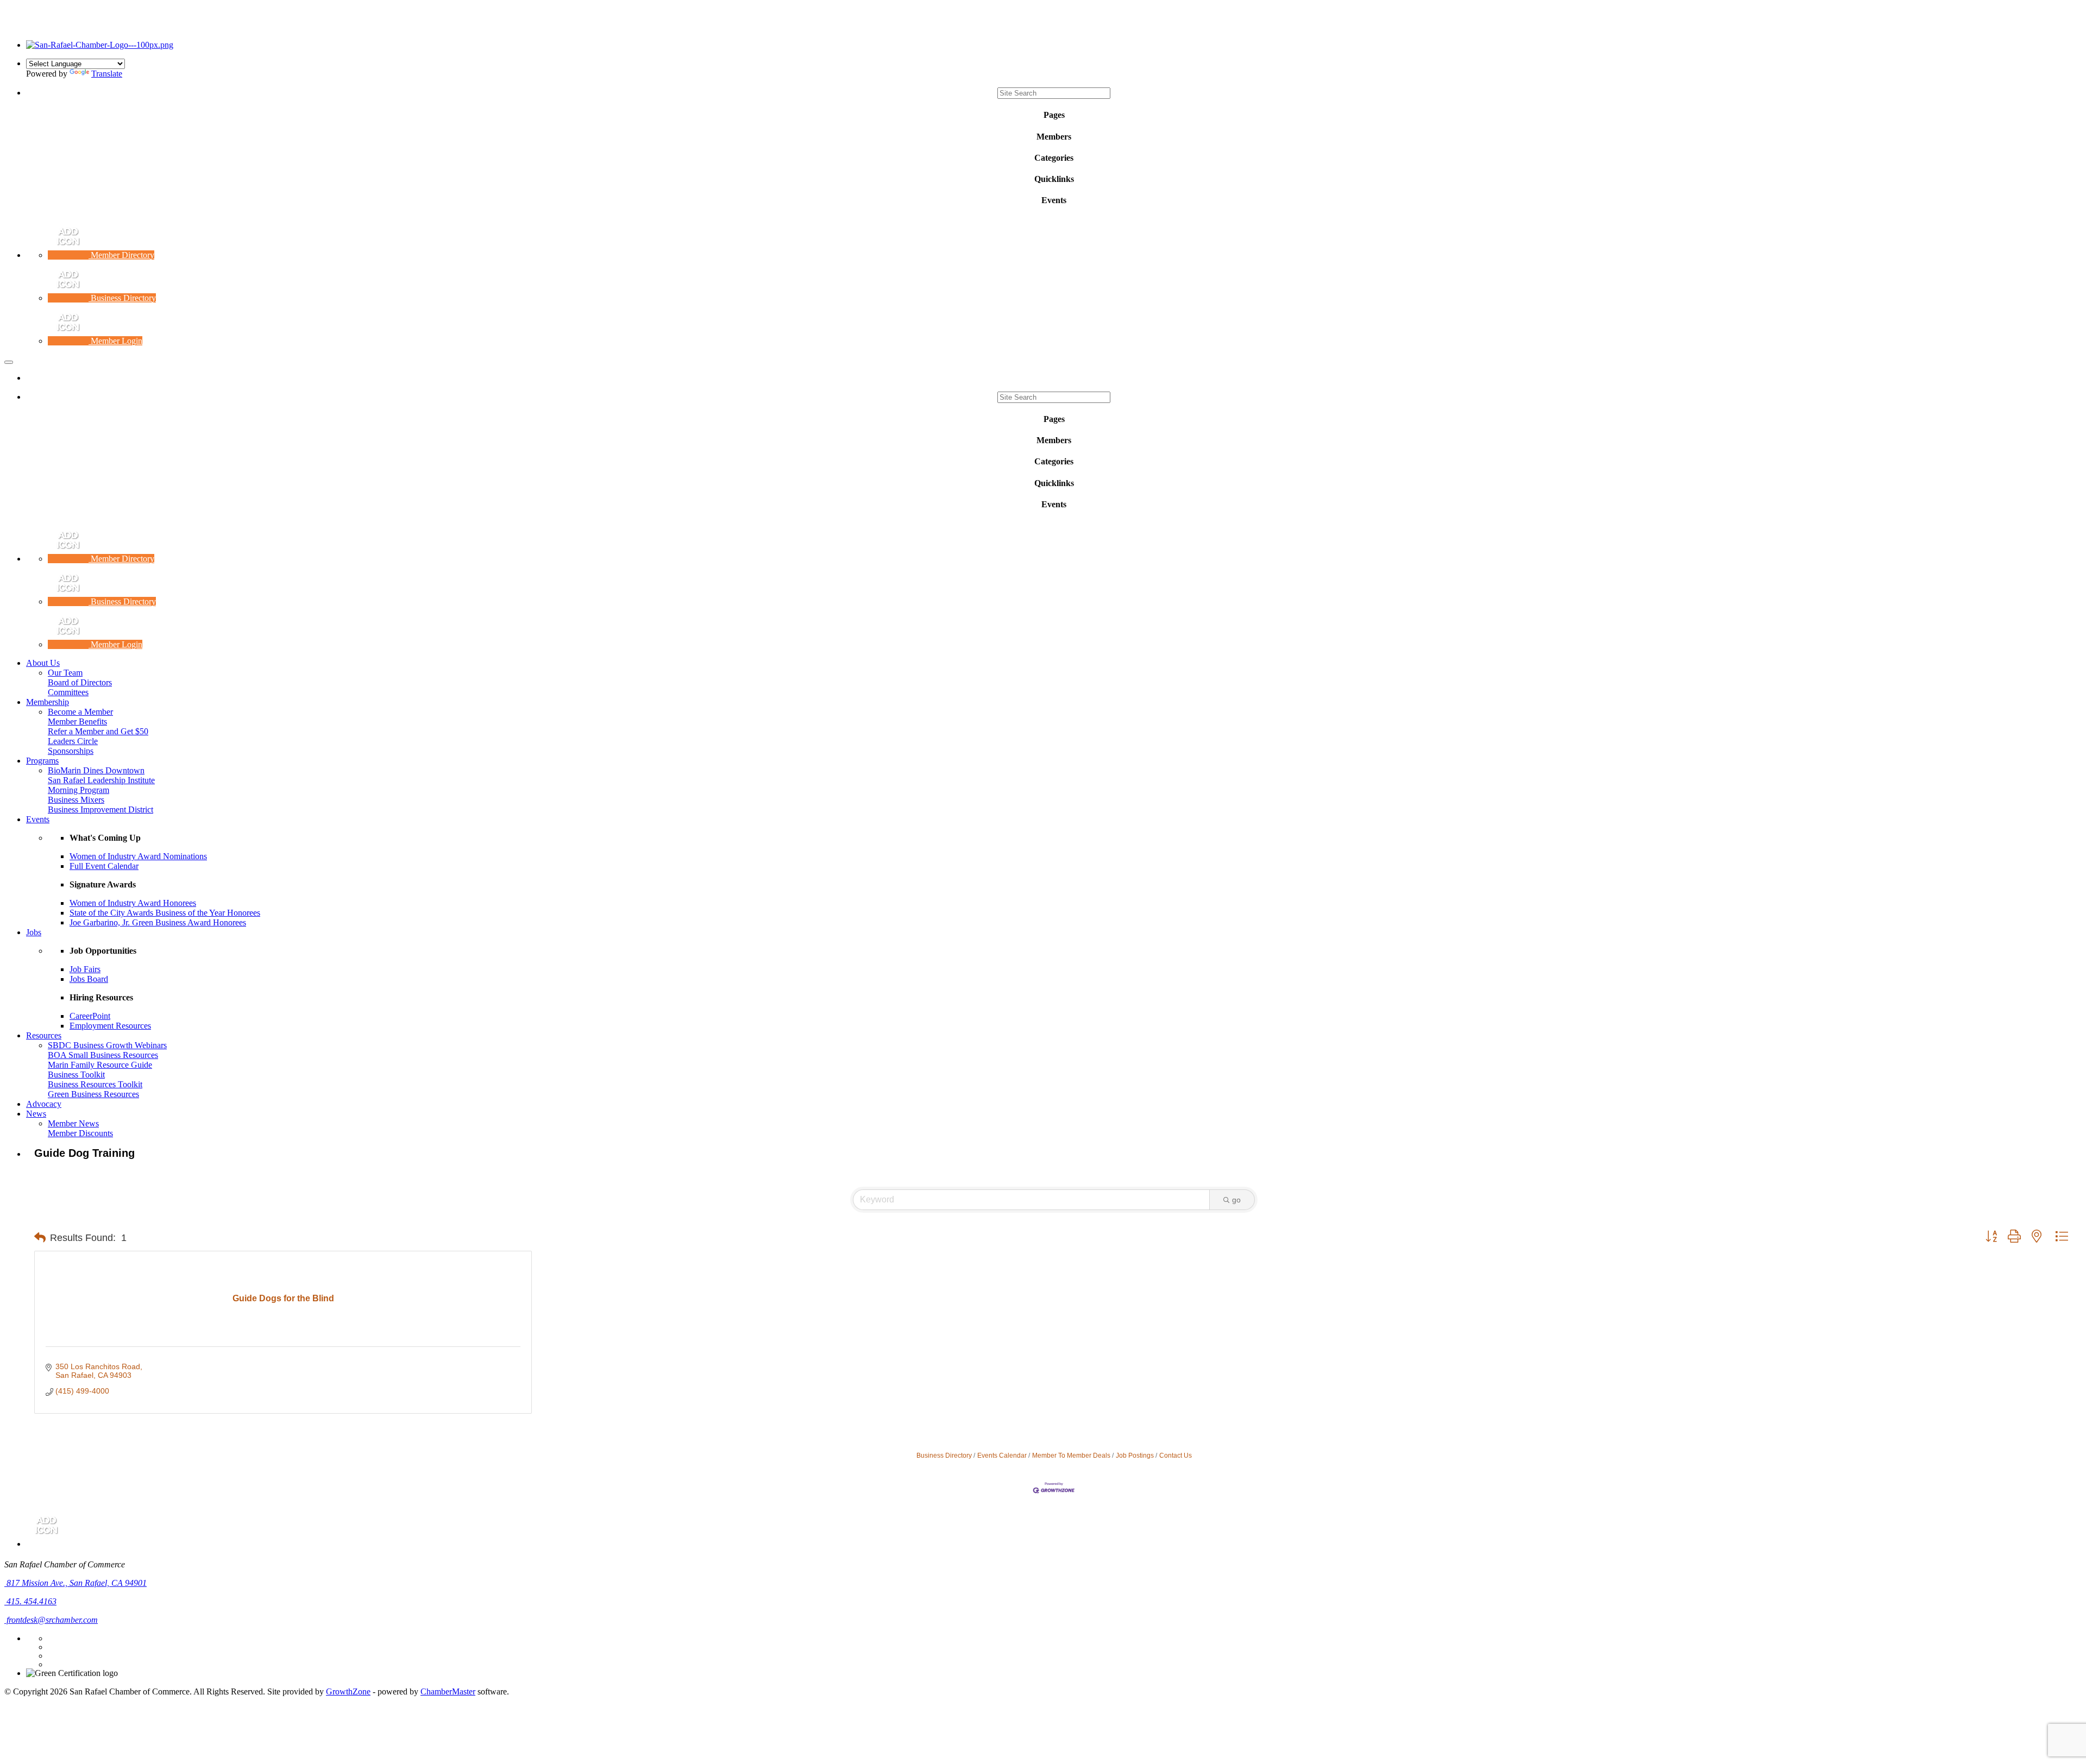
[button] (40, 1238)
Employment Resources (110, 1026)
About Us (43, 663)
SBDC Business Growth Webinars (107, 1045)
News (36, 1114)
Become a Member (80, 712)
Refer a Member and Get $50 (98, 731)
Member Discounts (80, 1133)
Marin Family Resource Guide (100, 1065)
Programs (42, 761)
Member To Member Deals (1071, 1456)
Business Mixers (76, 800)
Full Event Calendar (104, 866)
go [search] (1236, 1200)
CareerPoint (90, 1016)
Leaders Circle (73, 741)
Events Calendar (1002, 1456)
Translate (107, 74)
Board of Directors (80, 682)
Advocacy (44, 1104)
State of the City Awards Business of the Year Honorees (165, 913)
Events (38, 819)
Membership (48, 702)
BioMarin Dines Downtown (96, 770)
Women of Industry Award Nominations (138, 856)
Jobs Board (89, 979)
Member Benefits (77, 722)
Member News (73, 1123)
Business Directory (944, 1456)
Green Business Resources (93, 1094)
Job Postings (1135, 1456)
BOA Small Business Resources (103, 1055)
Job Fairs (85, 969)
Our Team (65, 673)
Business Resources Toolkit (95, 1084)
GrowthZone (348, 1691)
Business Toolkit (76, 1075)
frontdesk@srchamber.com (51, 1620)
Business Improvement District (100, 809)
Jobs (34, 932)
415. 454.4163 (30, 1601)
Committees (68, 692)
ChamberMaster (448, 1691)
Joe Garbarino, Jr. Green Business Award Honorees (158, 922)
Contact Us (1176, 1456)
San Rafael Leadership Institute (101, 780)
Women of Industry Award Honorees (133, 903)
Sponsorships (71, 751)
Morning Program (78, 790)
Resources (44, 1035)
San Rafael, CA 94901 (77, 1583)
